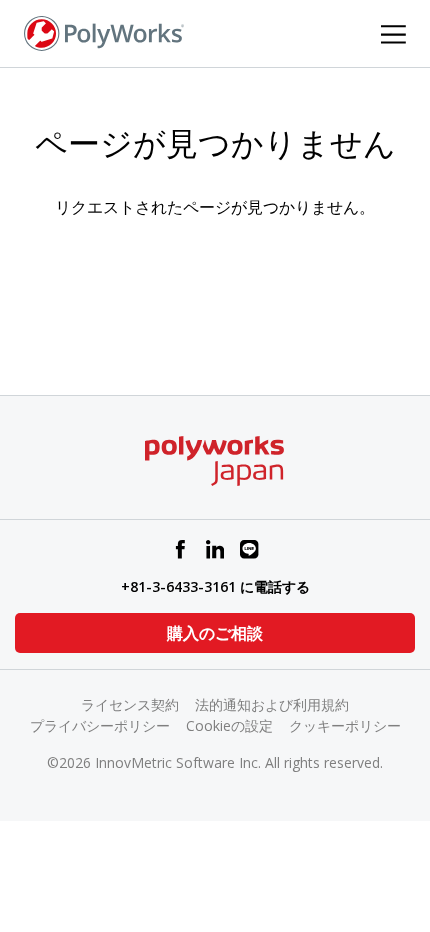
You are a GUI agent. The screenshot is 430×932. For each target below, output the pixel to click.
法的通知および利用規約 (272, 704)
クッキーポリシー (345, 725)
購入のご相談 (215, 633)
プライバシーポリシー (100, 725)
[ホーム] (104, 32)
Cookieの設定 (229, 725)
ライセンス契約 (130, 704)
